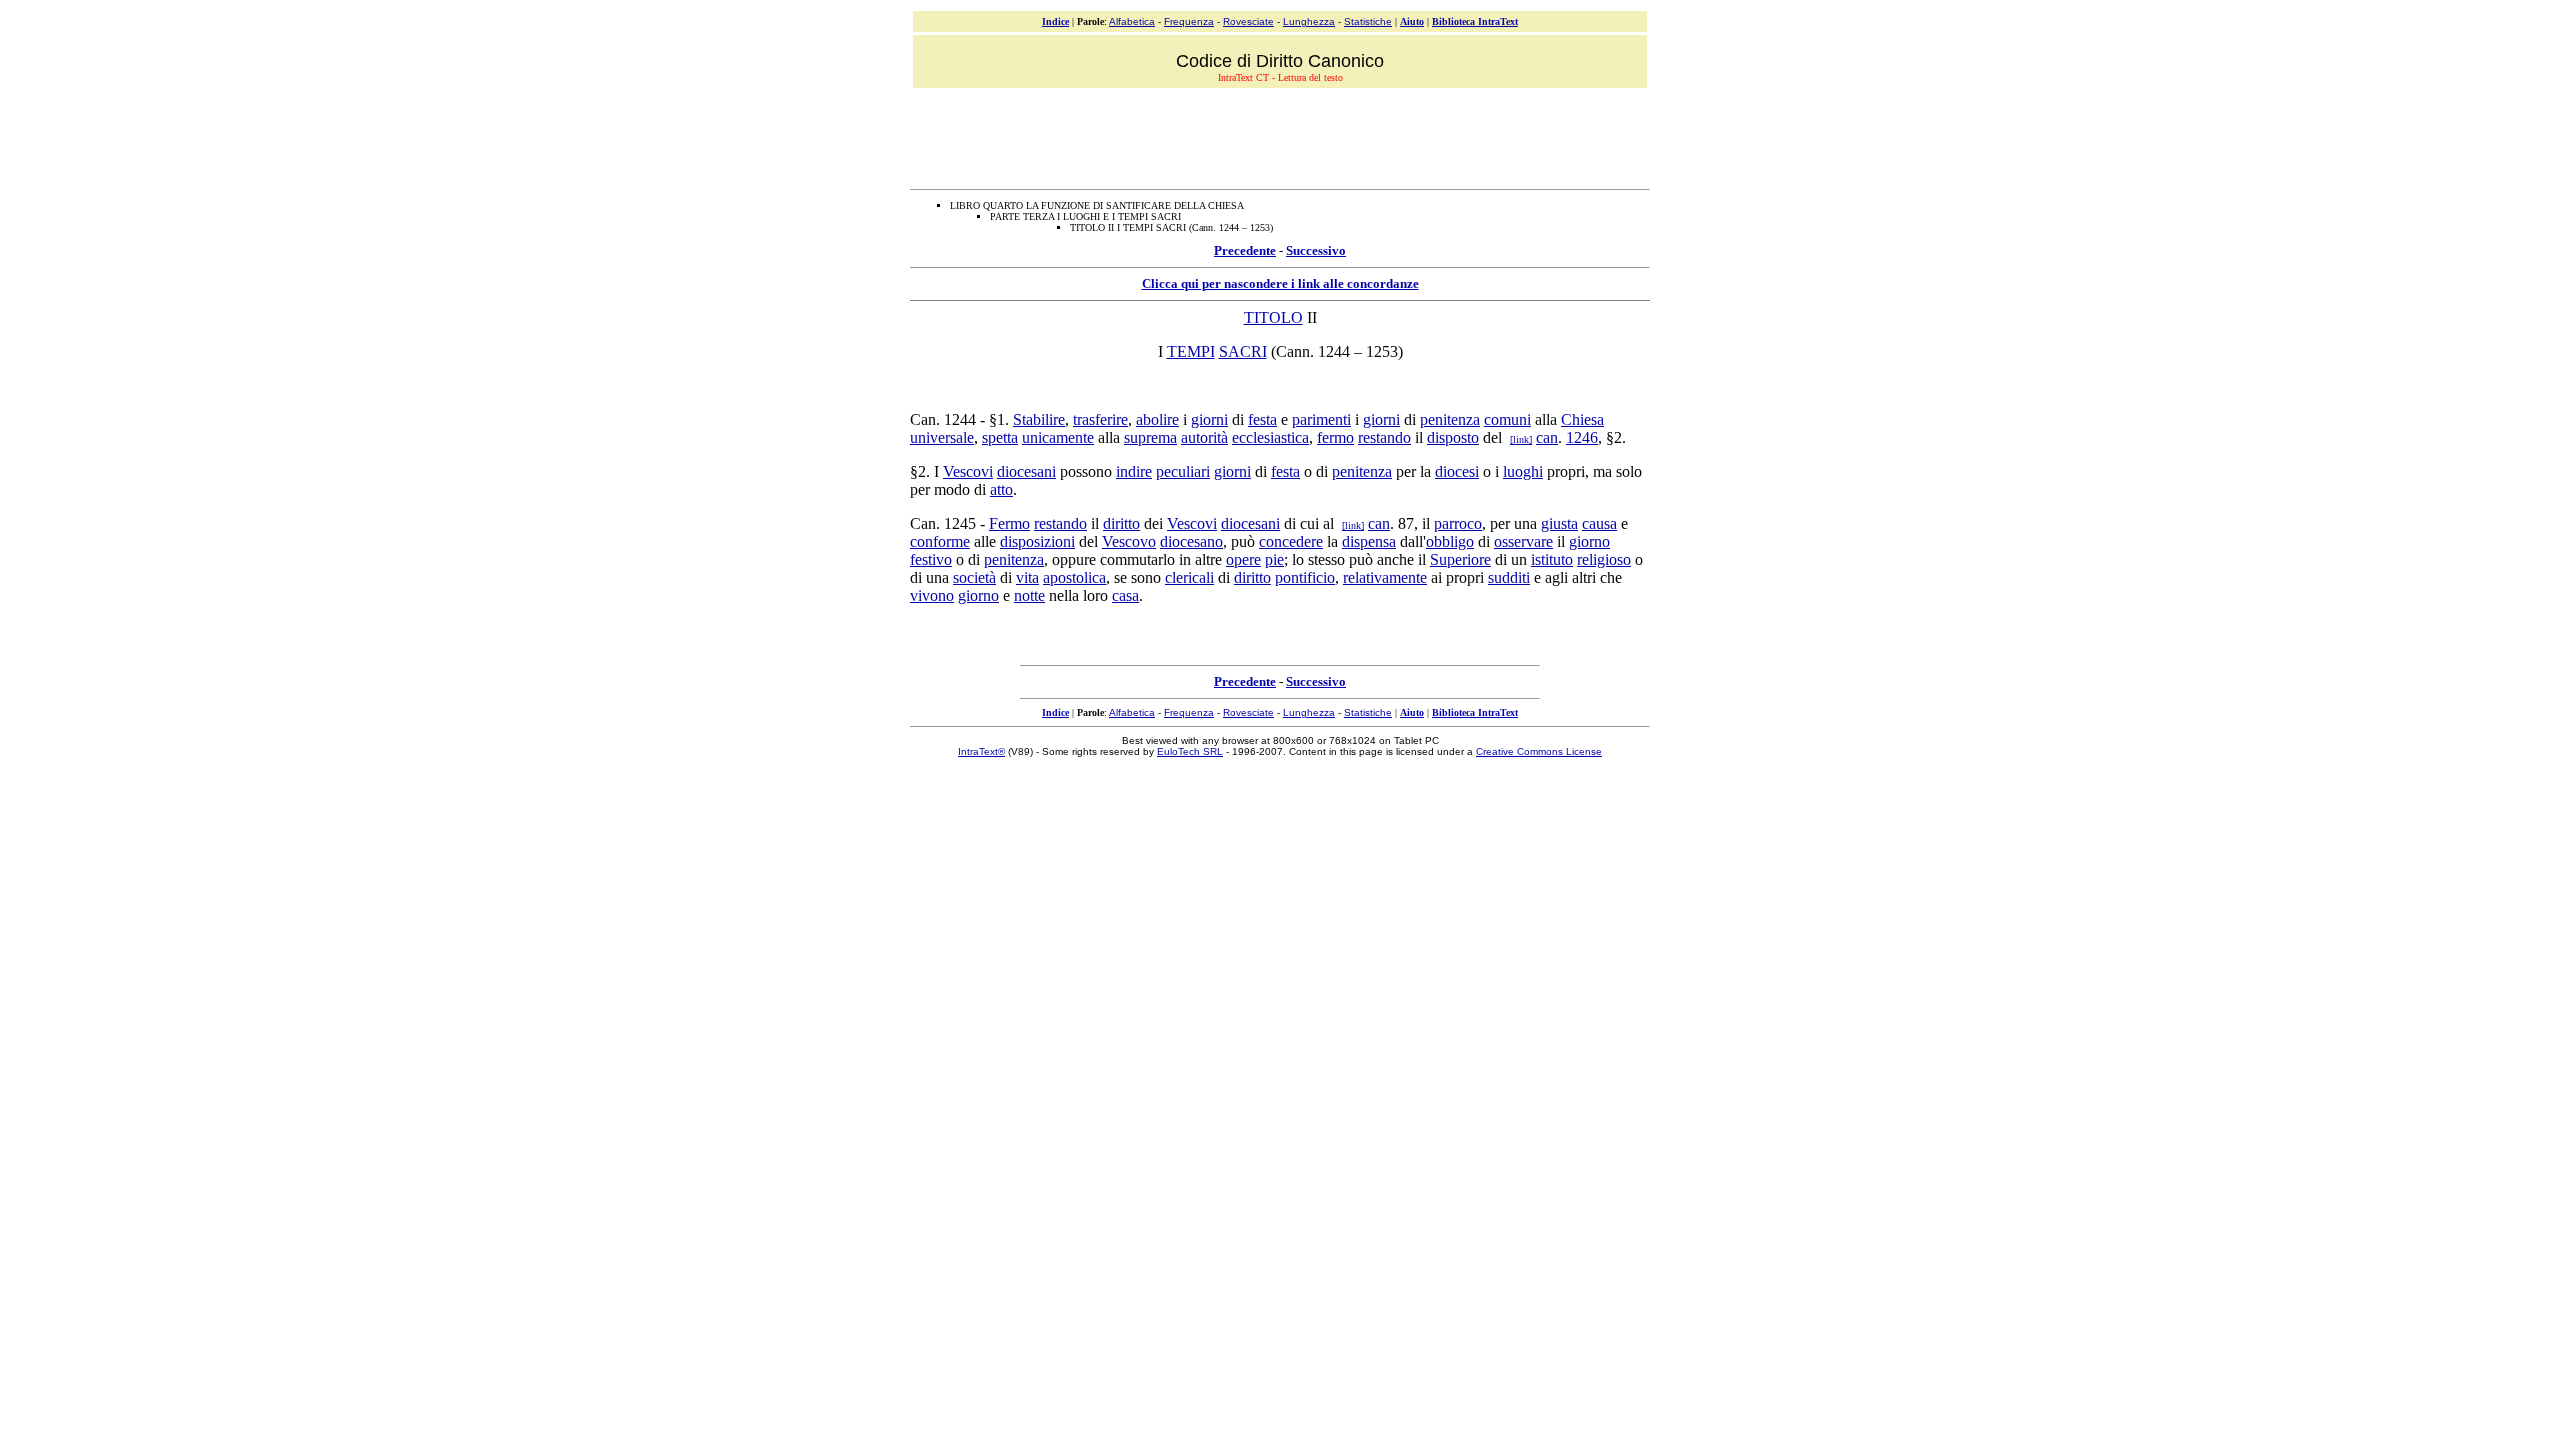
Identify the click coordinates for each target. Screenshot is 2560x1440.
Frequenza (1189, 21)
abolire (1157, 419)
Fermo (1009, 523)
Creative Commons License (1539, 751)
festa (1262, 419)
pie (1274, 559)
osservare (1523, 541)
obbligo (1450, 541)
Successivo (1316, 250)
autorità (1204, 437)
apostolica (1074, 577)
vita (1027, 577)
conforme (940, 541)
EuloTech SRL (1190, 751)
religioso (1604, 559)
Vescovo (1129, 541)
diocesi (1457, 471)
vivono (932, 595)
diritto (1121, 523)
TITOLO (1273, 317)
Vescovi (968, 471)
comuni (1507, 419)
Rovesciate (1248, 21)
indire (1134, 471)
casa (1125, 595)
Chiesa (1582, 419)
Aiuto (1412, 21)
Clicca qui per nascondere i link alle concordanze (1280, 283)
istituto (1552, 559)
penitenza (1450, 419)
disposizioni (1037, 541)
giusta (1559, 523)
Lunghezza (1309, 21)
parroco (1458, 523)
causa (1599, 523)
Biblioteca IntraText (1475, 21)
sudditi (1509, 577)
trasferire (1100, 419)
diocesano (1191, 541)
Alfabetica (1132, 21)
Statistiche (1368, 21)
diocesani (1026, 471)
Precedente (1245, 250)
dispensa (1369, 541)
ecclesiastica (1270, 437)
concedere (1291, 541)
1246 (1582, 437)
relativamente (1385, 577)
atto (1001, 489)
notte (1029, 595)
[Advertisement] (1280, 136)
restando (1384, 437)
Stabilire (1039, 419)
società (974, 577)
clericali (1189, 577)
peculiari (1183, 471)
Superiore (1460, 559)
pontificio (1305, 577)
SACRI (1243, 351)
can (1547, 437)
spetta (1000, 437)
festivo (931, 559)
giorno (1589, 541)
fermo (1335, 437)
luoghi (1523, 471)
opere (1243, 559)
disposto (1453, 437)
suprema (1150, 437)
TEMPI (1191, 351)
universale (942, 437)
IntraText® (981, 751)
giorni (1209, 419)
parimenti (1321, 419)
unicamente (1058, 437)
